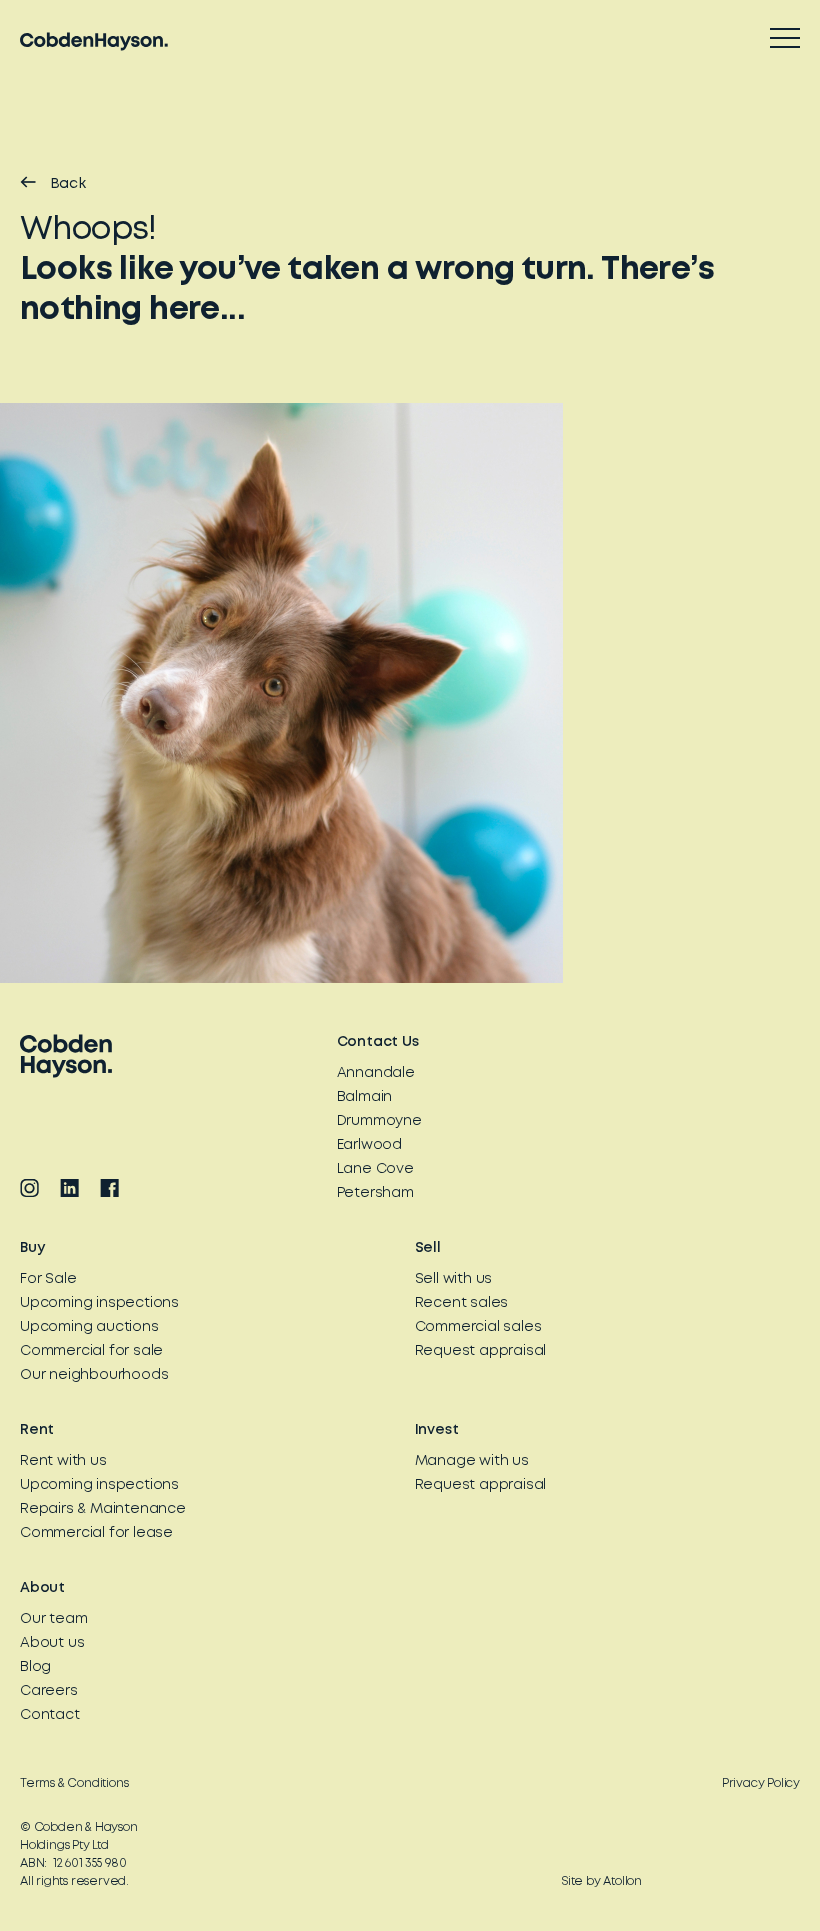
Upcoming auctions (89, 1327)
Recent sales (462, 1303)
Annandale (376, 1073)
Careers (49, 1691)
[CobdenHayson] (94, 41)
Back (68, 184)
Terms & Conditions (74, 1783)
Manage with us (472, 1461)
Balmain (365, 1097)
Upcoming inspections (99, 1303)
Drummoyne (379, 1121)
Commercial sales (478, 1327)
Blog (35, 1667)
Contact (50, 1715)
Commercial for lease (96, 1533)
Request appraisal (481, 1351)
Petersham (375, 1193)
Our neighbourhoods (94, 1375)
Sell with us (454, 1279)
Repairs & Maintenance (103, 1509)
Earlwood (369, 1145)
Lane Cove (375, 1169)
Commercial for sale (91, 1351)
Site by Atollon (602, 1881)
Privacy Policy (761, 1783)
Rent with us (63, 1461)
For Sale (48, 1279)
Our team (53, 1619)
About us (52, 1643)
